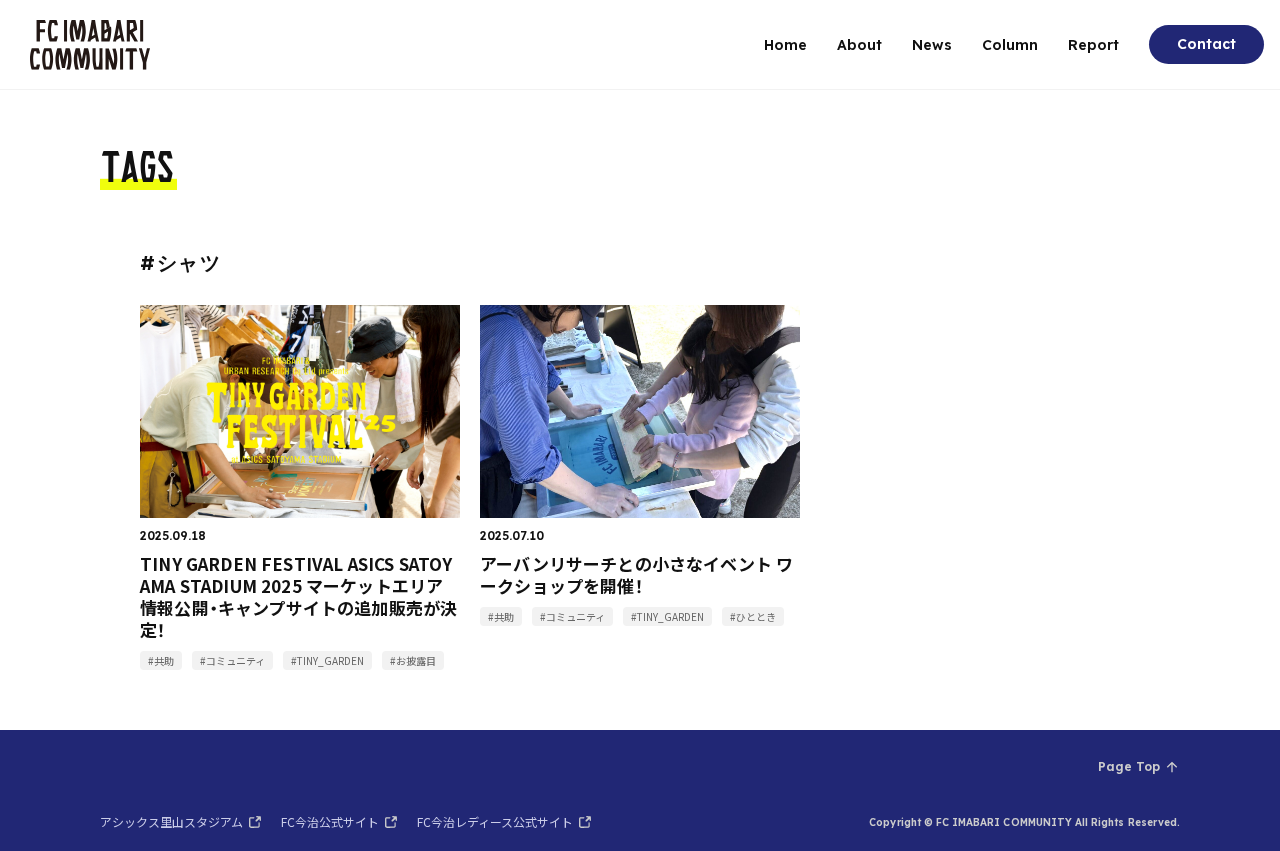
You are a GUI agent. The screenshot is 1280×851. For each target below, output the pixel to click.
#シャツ (180, 262)
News (932, 45)
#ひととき (753, 616)
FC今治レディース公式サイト (495, 821)
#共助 (161, 660)
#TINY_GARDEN (327, 660)
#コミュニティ (232, 660)
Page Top (1129, 766)
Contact (1206, 44)
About (859, 45)
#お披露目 (413, 660)
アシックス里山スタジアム (171, 821)
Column (1010, 45)
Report (1093, 45)
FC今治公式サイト (330, 821)
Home (785, 45)
